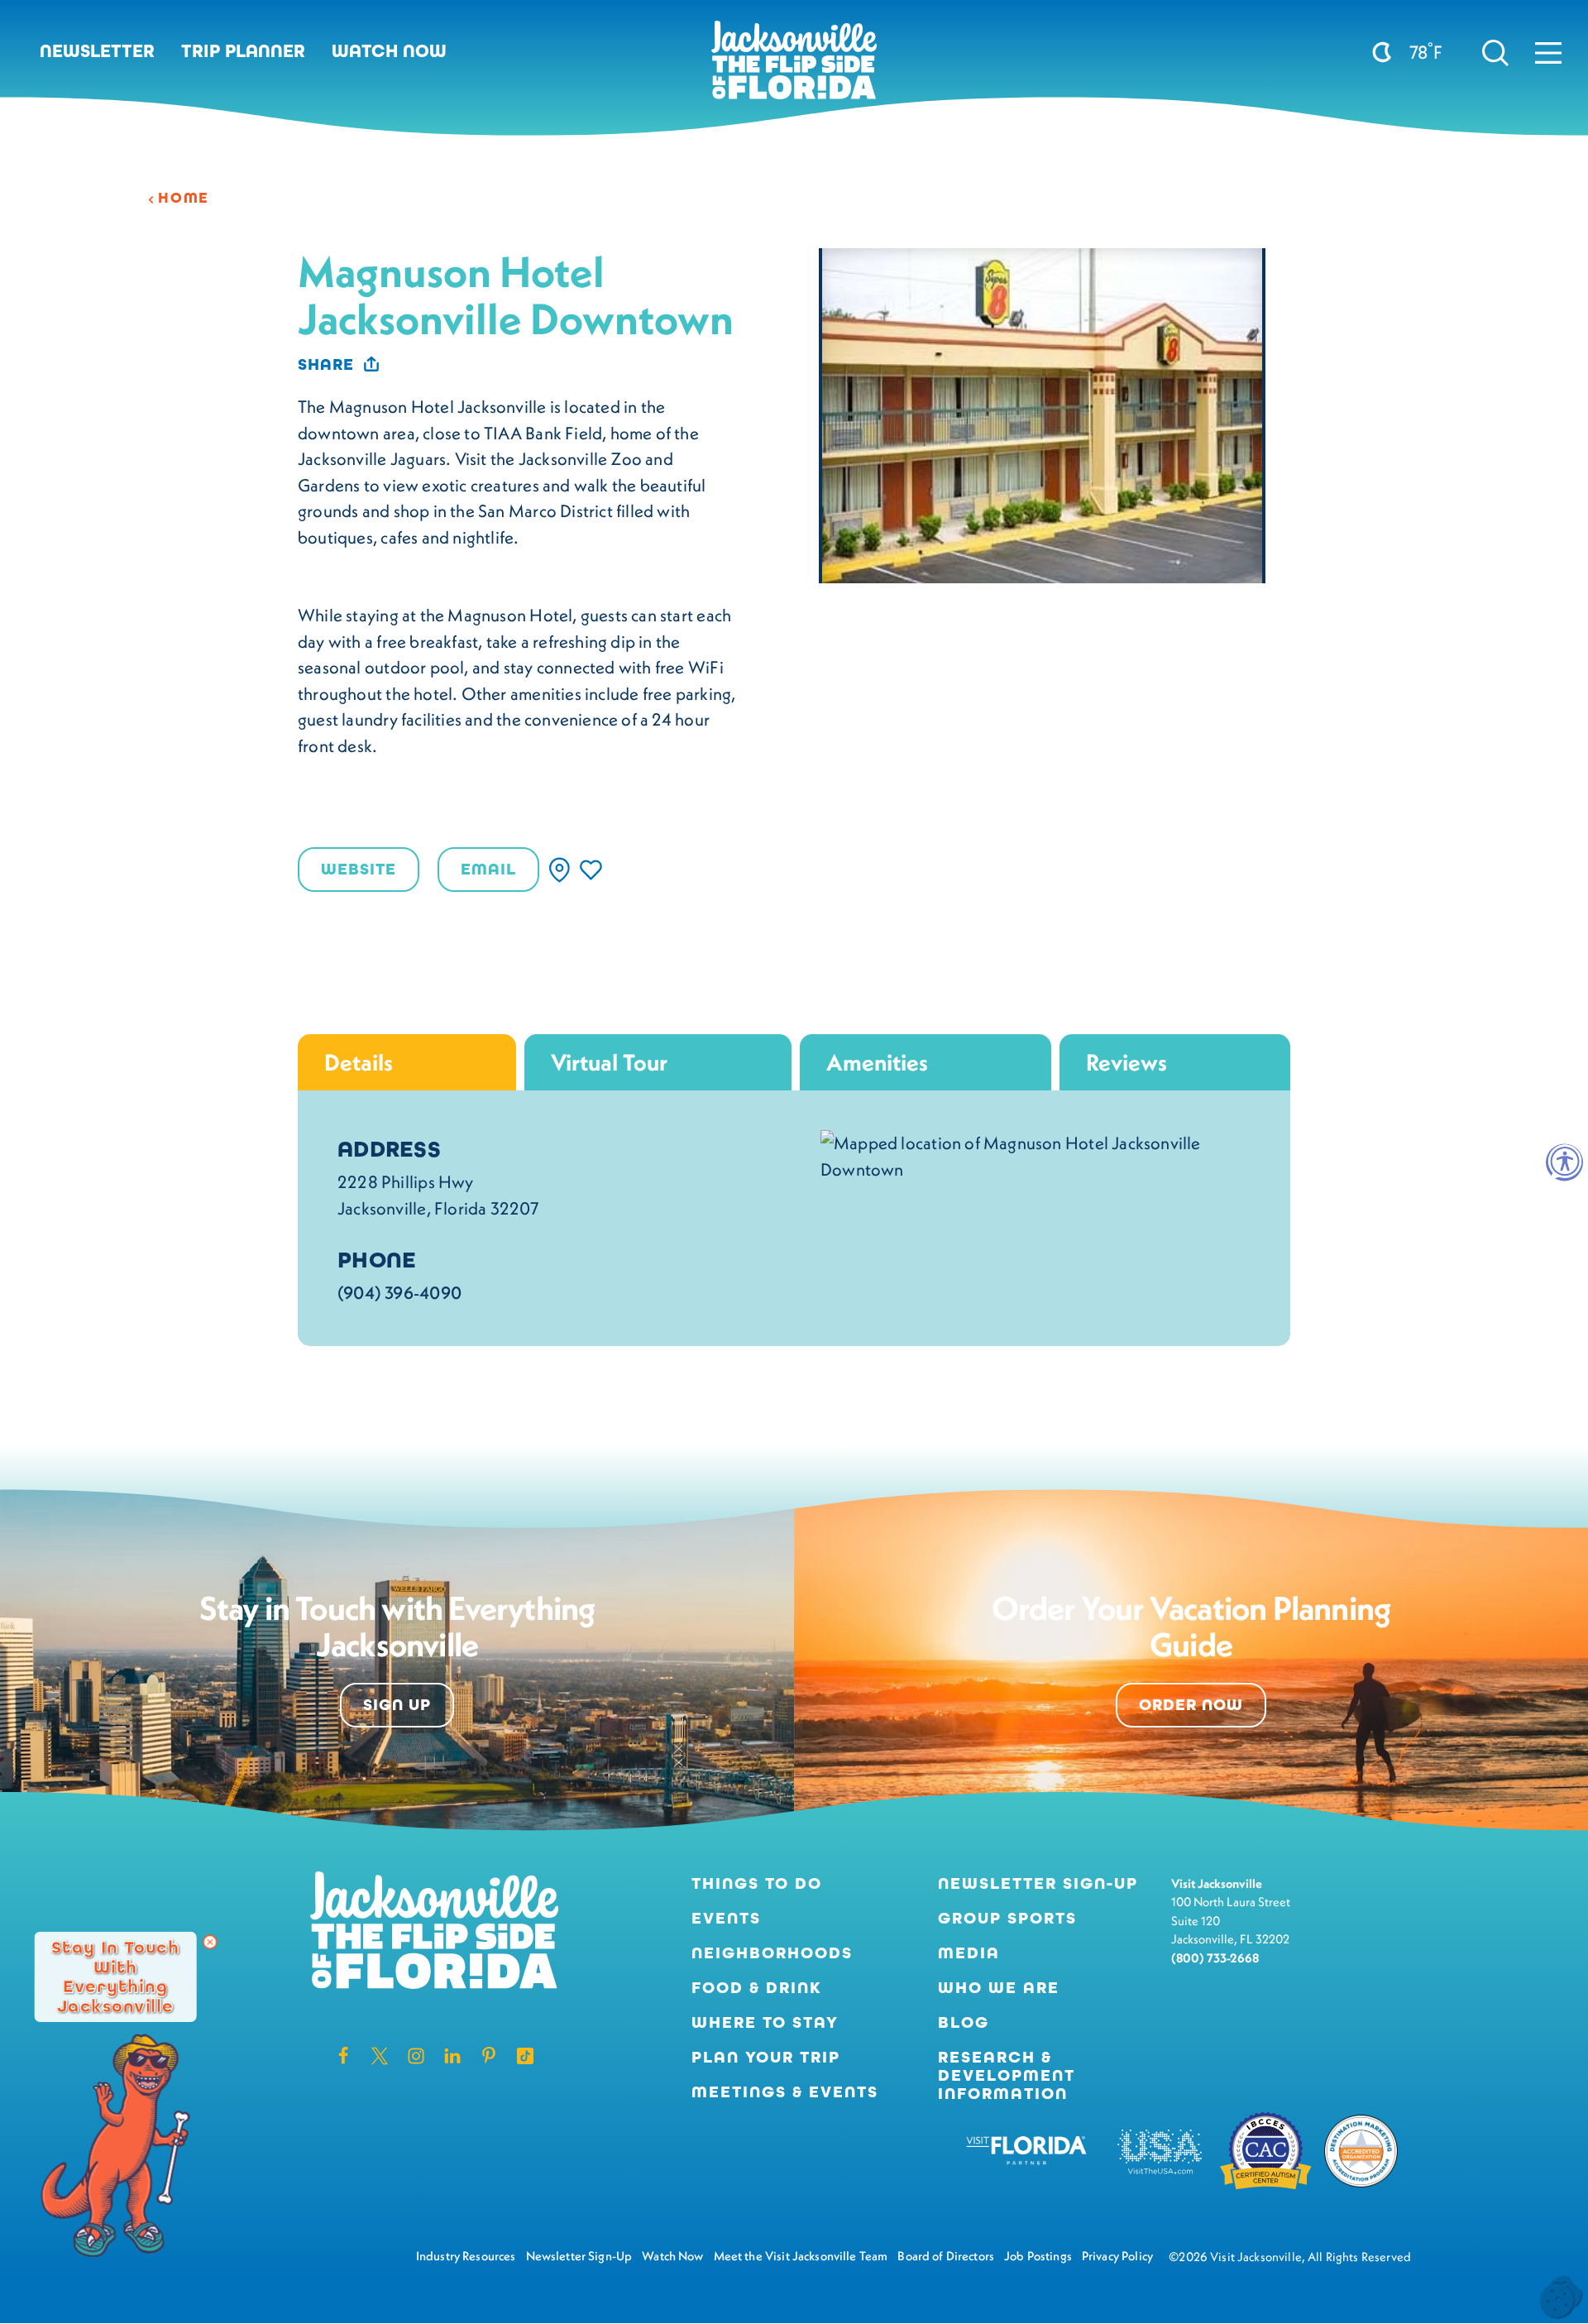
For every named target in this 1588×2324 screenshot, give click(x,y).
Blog (964, 2022)
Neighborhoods (772, 1953)
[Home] (794, 66)
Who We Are (999, 1988)
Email (488, 869)
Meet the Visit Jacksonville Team (801, 2256)
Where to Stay (765, 2022)
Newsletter (97, 51)
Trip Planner (243, 51)
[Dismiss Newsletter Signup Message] (210, 1942)
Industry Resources (466, 2256)
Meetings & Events (785, 2092)
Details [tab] (359, 1062)
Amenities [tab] (877, 1062)
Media (969, 1953)
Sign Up (397, 1705)
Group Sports (1007, 1919)
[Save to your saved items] (591, 870)
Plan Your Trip (766, 2058)
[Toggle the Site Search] (1495, 51)
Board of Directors (946, 2256)
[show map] (560, 870)
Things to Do (757, 1884)
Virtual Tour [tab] (609, 1062)
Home (184, 198)
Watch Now (389, 51)
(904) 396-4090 (399, 1293)
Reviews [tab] (1126, 1062)
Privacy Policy (1117, 2256)
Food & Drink (757, 1988)
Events (726, 1919)
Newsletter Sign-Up (1038, 1884)
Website (359, 869)
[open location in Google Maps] (1036, 1155)
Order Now (1191, 1705)
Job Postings (1038, 2256)
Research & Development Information (1007, 2076)
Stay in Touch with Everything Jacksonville (115, 1976)
